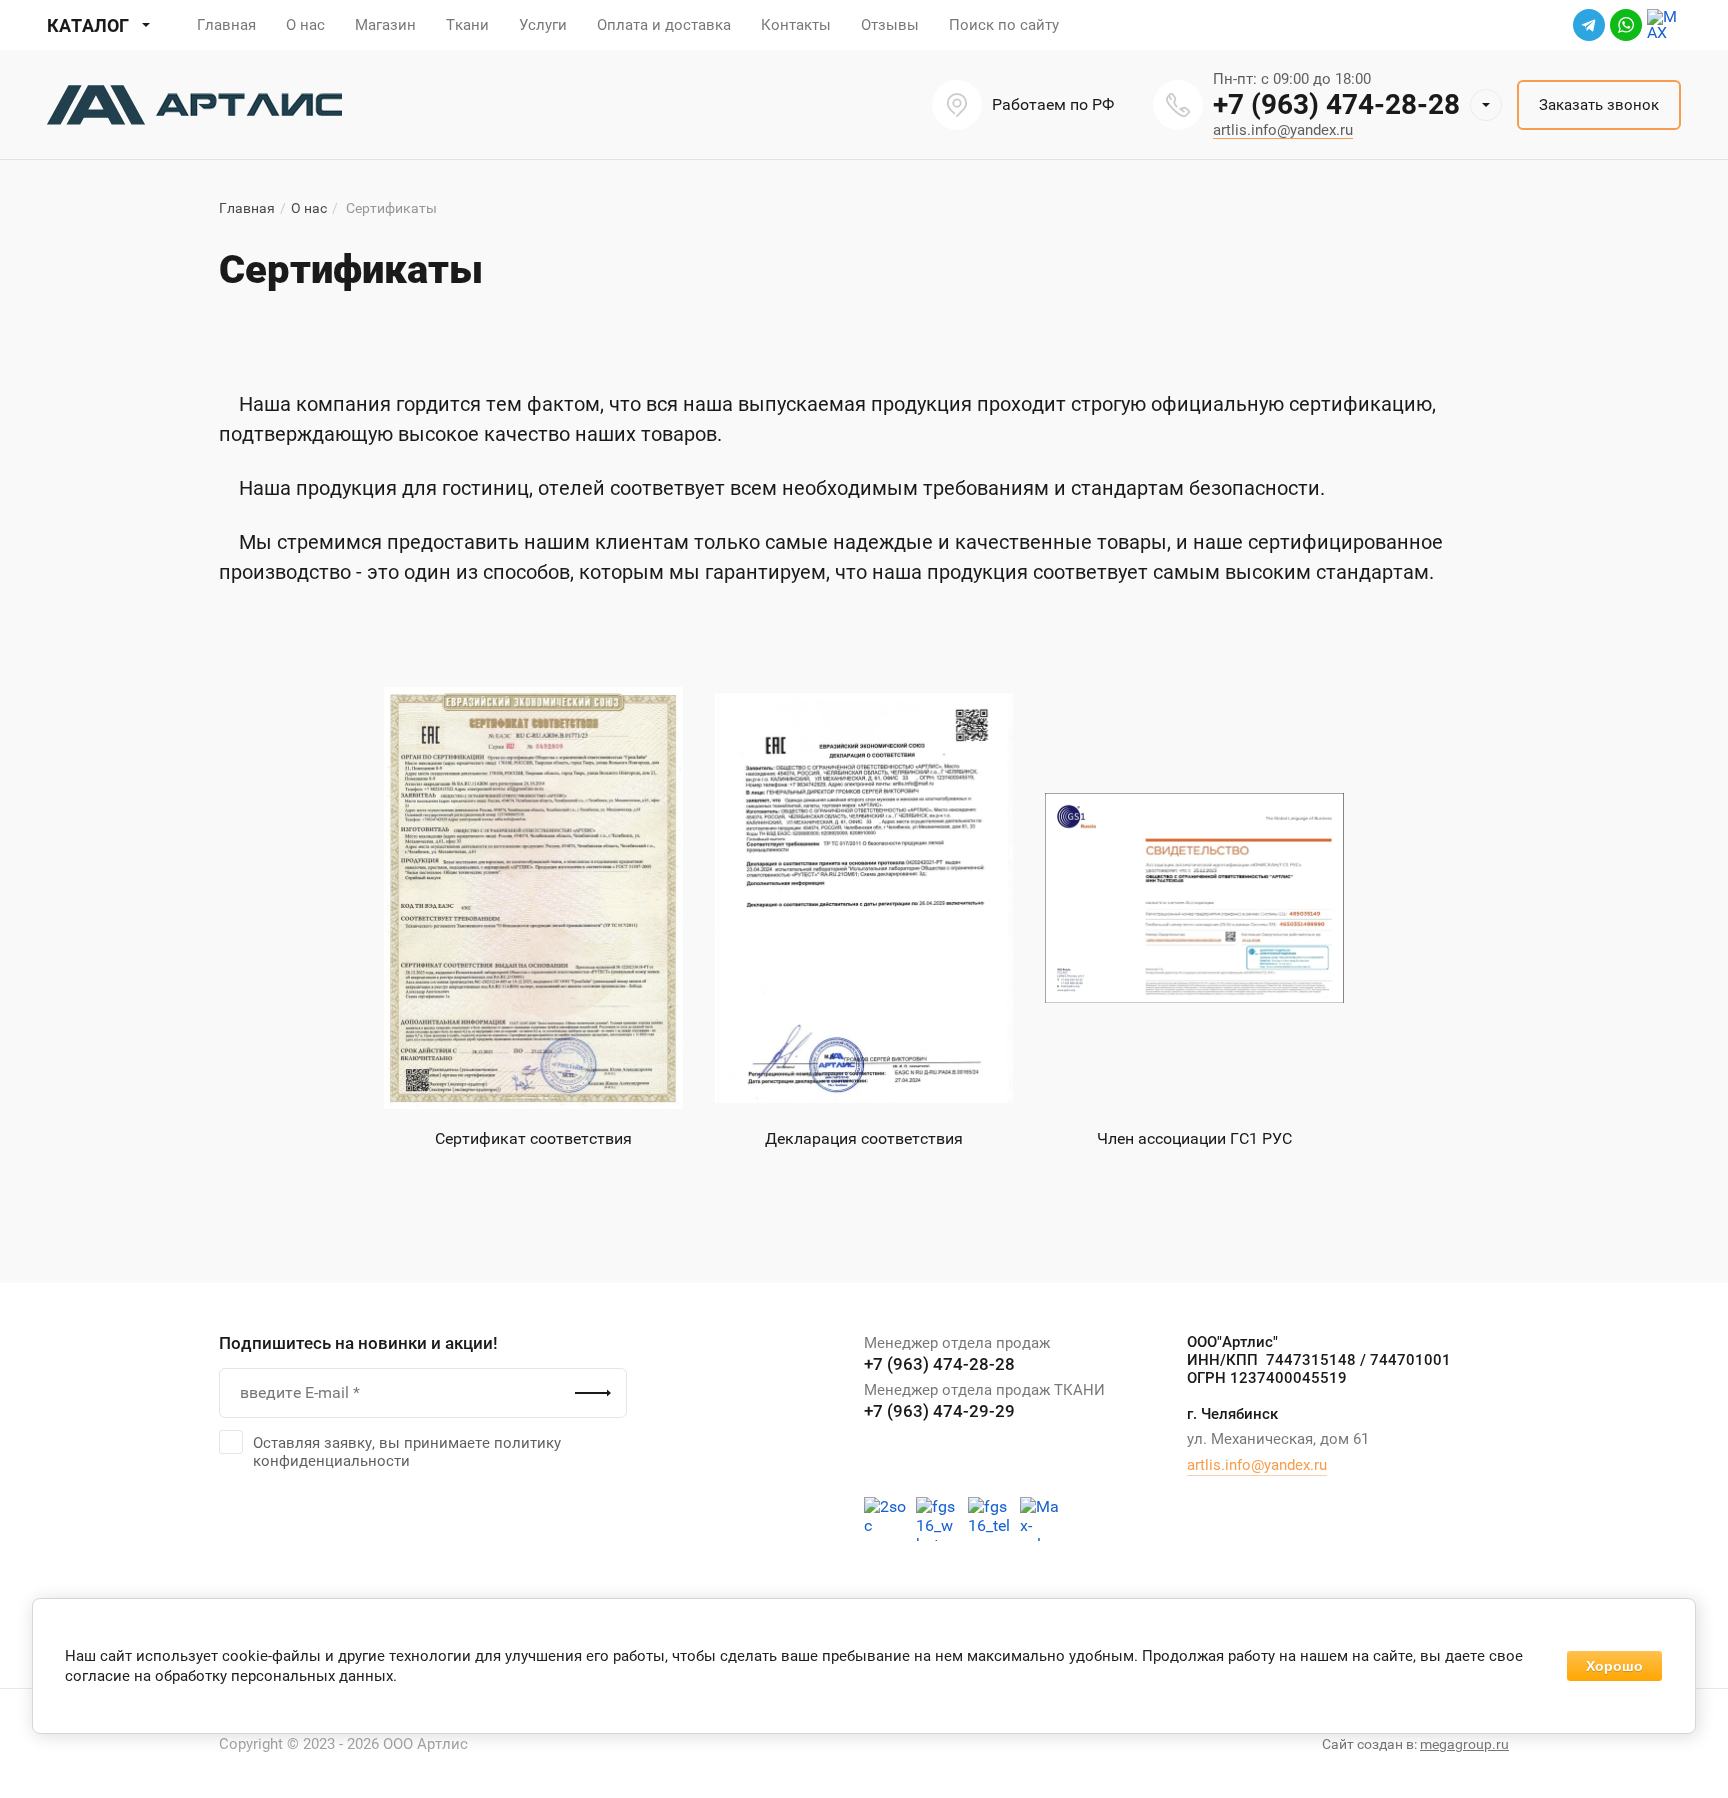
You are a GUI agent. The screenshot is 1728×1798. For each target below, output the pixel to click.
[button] (1486, 105)
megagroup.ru (1464, 1744)
